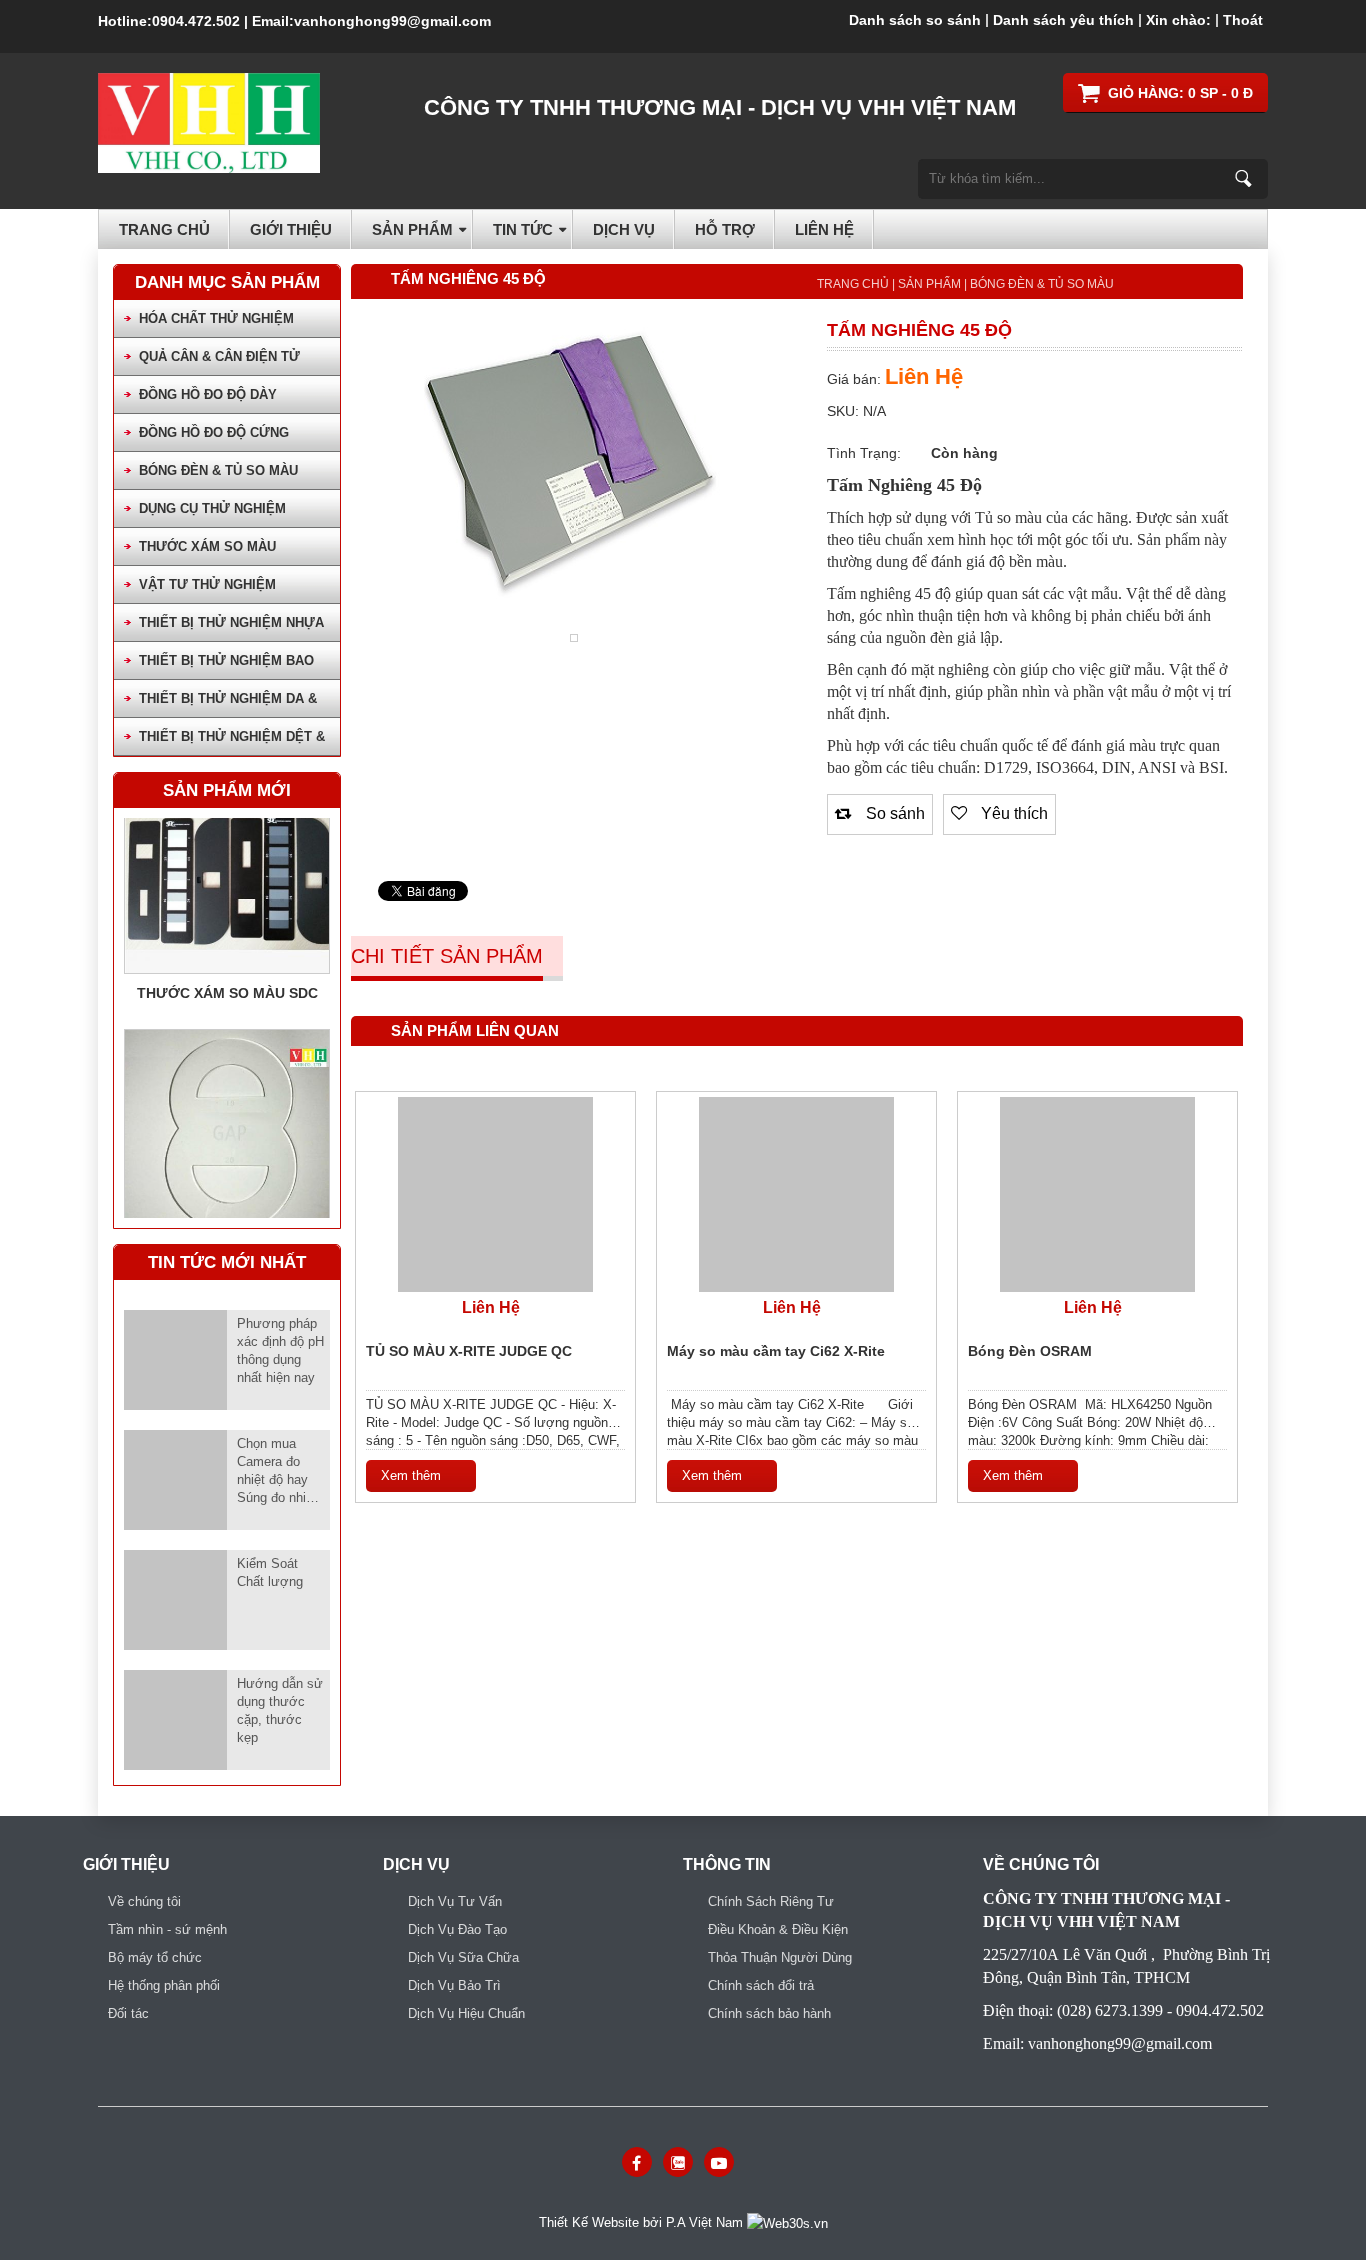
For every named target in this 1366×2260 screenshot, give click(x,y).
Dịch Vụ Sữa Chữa (463, 1957)
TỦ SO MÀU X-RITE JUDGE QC (469, 1351)
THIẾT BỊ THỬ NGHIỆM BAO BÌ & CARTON (226, 666)
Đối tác (128, 2013)
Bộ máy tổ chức (155, 1957)
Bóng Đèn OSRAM (1030, 1351)
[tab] (457, 958)
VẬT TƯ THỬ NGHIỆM (207, 584)
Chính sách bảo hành (769, 2013)
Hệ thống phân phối (164, 1985)
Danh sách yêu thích (1063, 20)
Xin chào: (1178, 20)
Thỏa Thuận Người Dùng (780, 1957)
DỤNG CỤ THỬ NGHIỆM (212, 508)
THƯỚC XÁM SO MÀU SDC (227, 969)
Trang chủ (164, 229)
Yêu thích (1012, 813)
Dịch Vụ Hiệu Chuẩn (466, 2013)
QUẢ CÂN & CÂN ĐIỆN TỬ (219, 356)
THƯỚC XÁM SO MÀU (207, 546)
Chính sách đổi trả (761, 1985)
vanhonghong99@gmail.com (392, 21)
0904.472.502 (196, 21)
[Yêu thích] (462, 1194)
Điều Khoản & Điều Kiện (778, 1929)
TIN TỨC (523, 229)
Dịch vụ (624, 229)
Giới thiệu (291, 229)
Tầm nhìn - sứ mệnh (167, 1929)
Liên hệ (824, 229)
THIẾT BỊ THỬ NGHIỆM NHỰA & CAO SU (231, 628)
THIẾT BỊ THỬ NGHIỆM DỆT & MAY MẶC (232, 742)
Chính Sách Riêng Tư (771, 1901)
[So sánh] (496, 1194)
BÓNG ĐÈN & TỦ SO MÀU (218, 470)
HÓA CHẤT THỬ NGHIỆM (216, 318)
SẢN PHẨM (412, 229)
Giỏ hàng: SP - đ (1180, 93)
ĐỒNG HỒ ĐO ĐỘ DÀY (208, 394)
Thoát (1243, 20)
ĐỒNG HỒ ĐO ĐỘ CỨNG (214, 432)
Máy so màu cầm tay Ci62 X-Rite (776, 1351)
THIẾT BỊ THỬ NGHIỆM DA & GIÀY (228, 704)
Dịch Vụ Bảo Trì (454, 1985)
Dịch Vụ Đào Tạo (457, 1929)
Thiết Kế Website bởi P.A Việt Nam (643, 2222)
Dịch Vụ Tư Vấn (455, 1901)
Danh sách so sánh (915, 20)
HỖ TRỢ (725, 229)
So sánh (893, 813)
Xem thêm (411, 1475)
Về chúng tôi (144, 1901)
